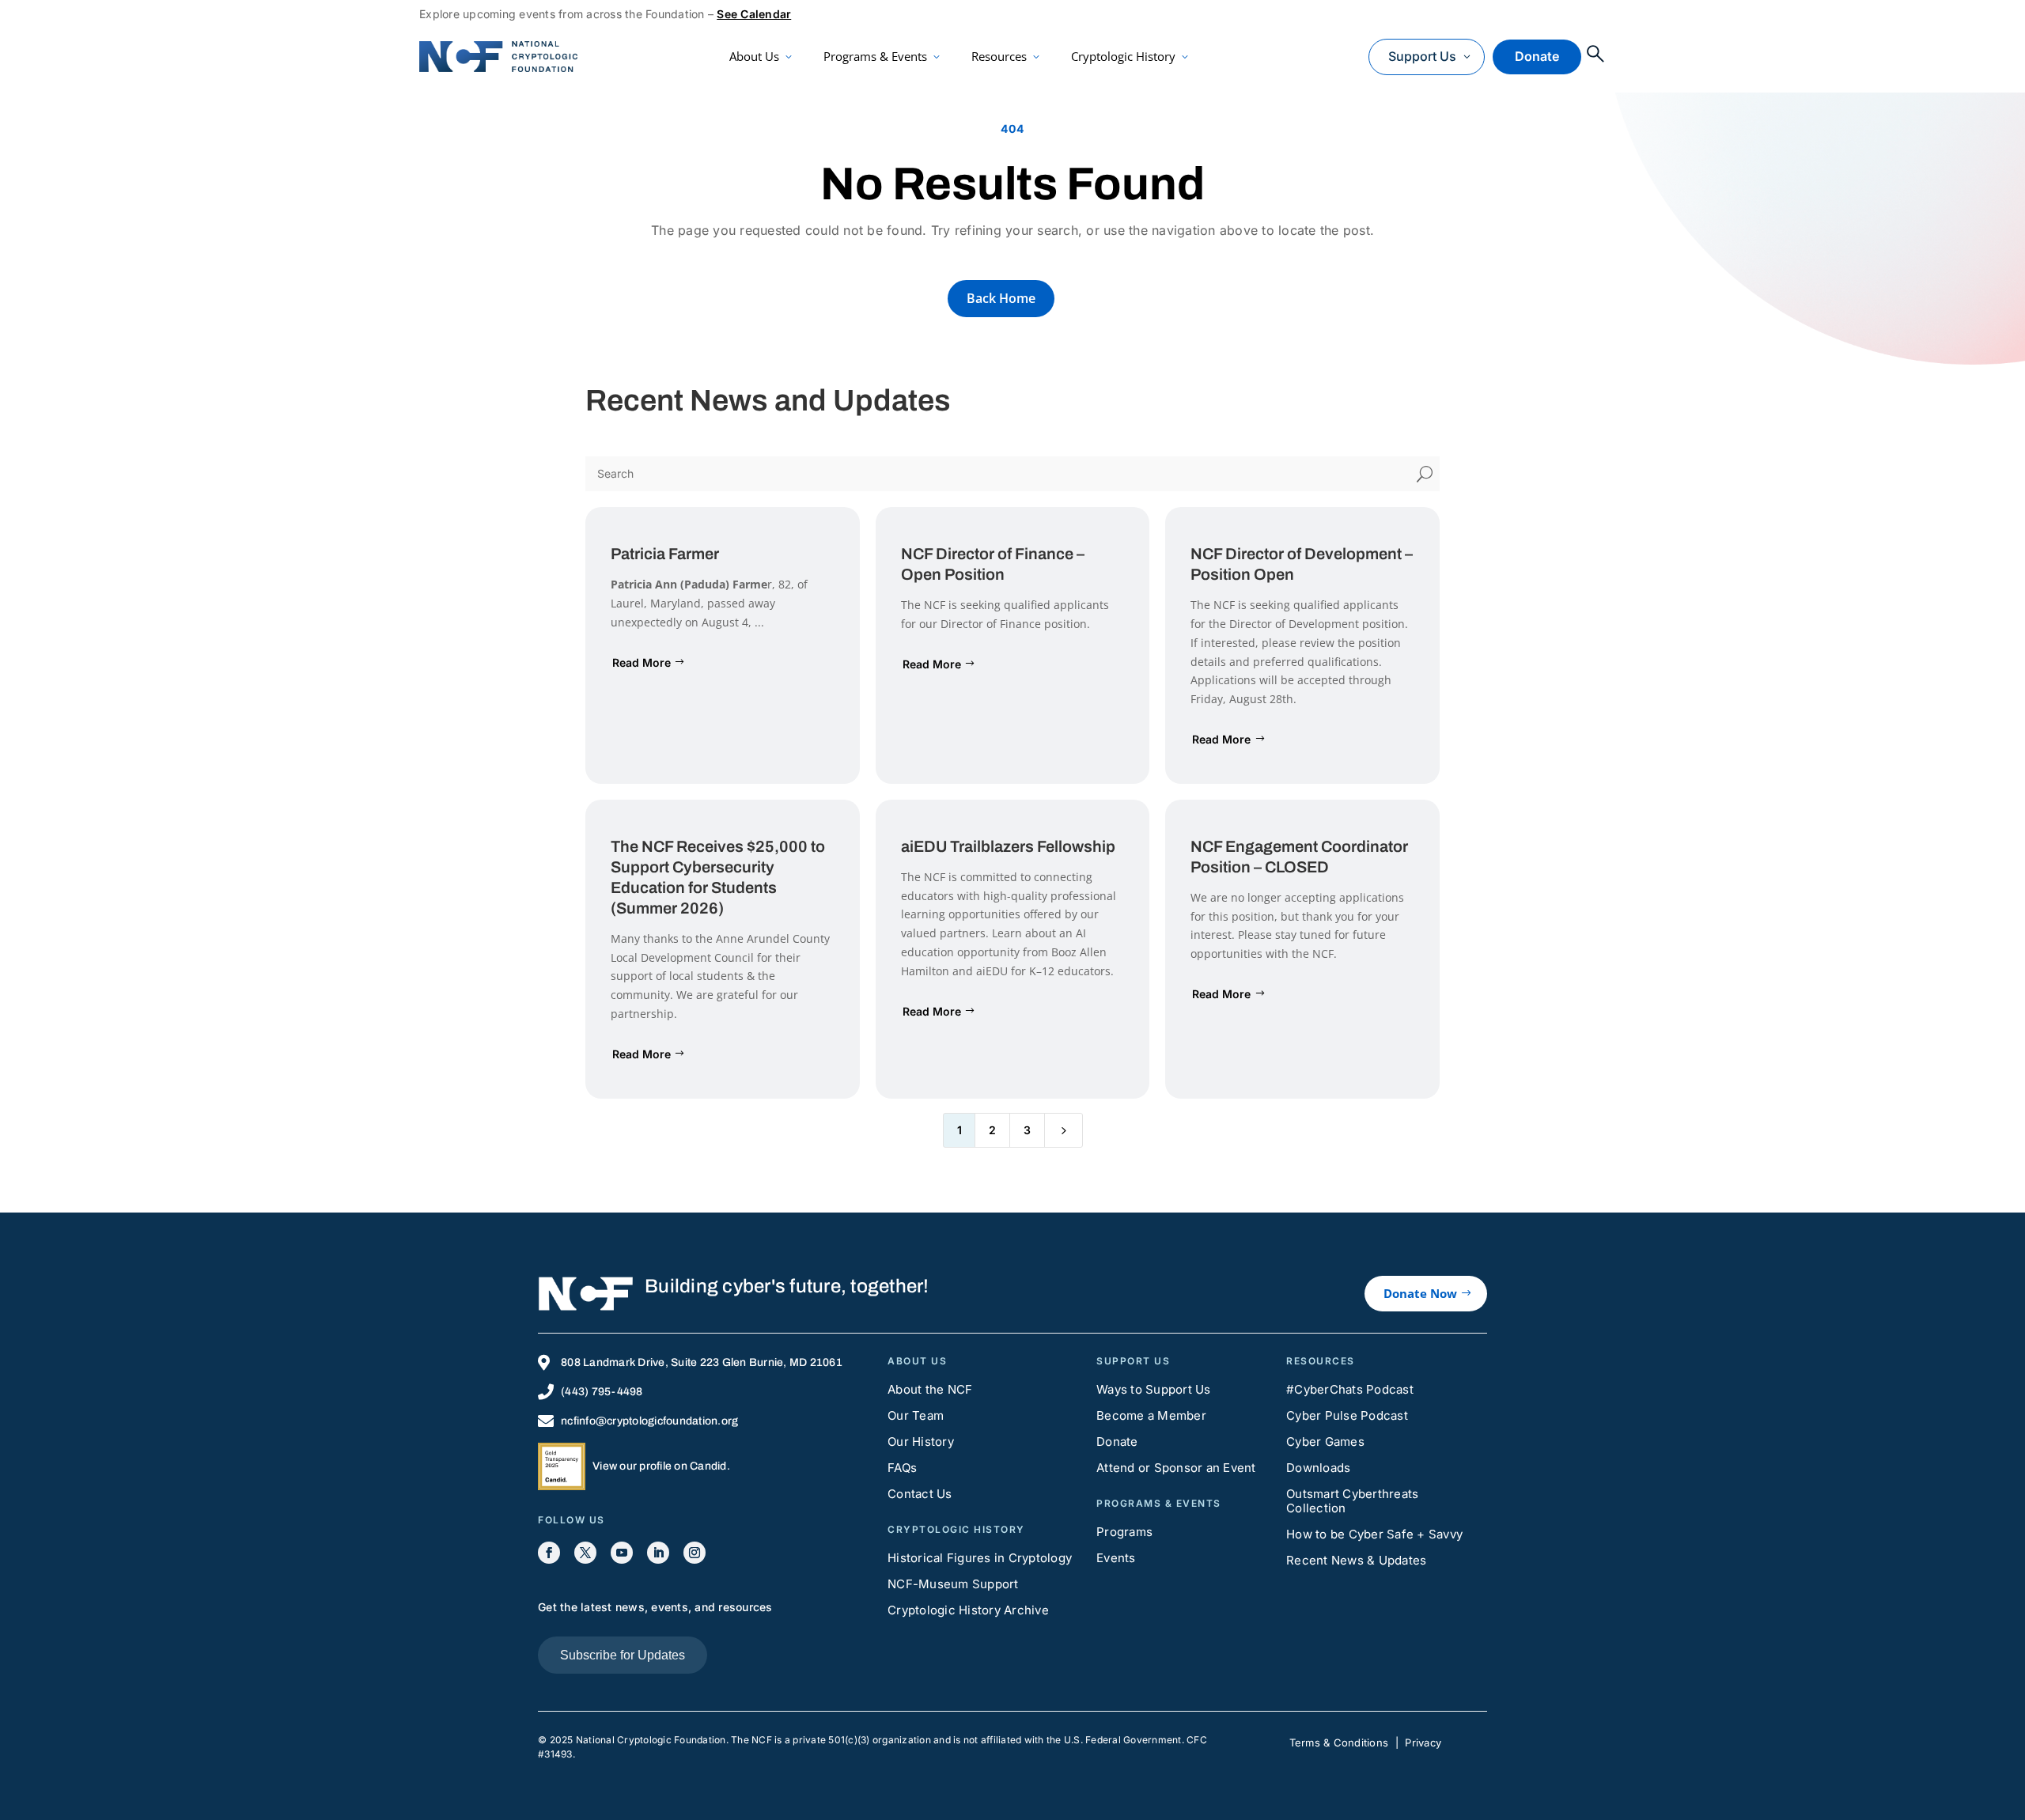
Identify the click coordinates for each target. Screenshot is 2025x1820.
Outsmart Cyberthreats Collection (1352, 1501)
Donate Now (1420, 1293)
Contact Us (920, 1494)
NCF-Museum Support (953, 1584)
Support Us (1422, 56)
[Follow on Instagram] (695, 1553)
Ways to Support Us (1154, 1389)
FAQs (902, 1468)
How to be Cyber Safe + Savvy (1374, 1534)
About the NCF (930, 1389)
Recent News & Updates (1356, 1560)
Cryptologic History (1123, 56)
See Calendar (754, 14)
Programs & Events (875, 56)
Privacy (1423, 1742)
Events (1116, 1558)
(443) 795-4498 (602, 1392)
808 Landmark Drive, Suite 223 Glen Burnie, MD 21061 (702, 1362)
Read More (642, 662)
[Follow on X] (585, 1553)
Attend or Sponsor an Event (1176, 1468)
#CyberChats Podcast (1350, 1389)
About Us (754, 56)
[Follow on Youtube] (622, 1553)
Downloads (1318, 1468)
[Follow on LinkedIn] (658, 1553)
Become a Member (1151, 1415)
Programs (1124, 1532)
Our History (921, 1442)
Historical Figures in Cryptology (980, 1558)
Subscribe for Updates (623, 1655)
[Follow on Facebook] (549, 1553)
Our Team (916, 1415)
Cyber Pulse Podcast (1347, 1415)
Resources (999, 56)
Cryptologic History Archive (968, 1610)
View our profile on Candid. (661, 1466)
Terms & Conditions (1339, 1742)
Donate (1537, 56)
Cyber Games (1325, 1442)
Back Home (1001, 298)
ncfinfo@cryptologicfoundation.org (649, 1421)
